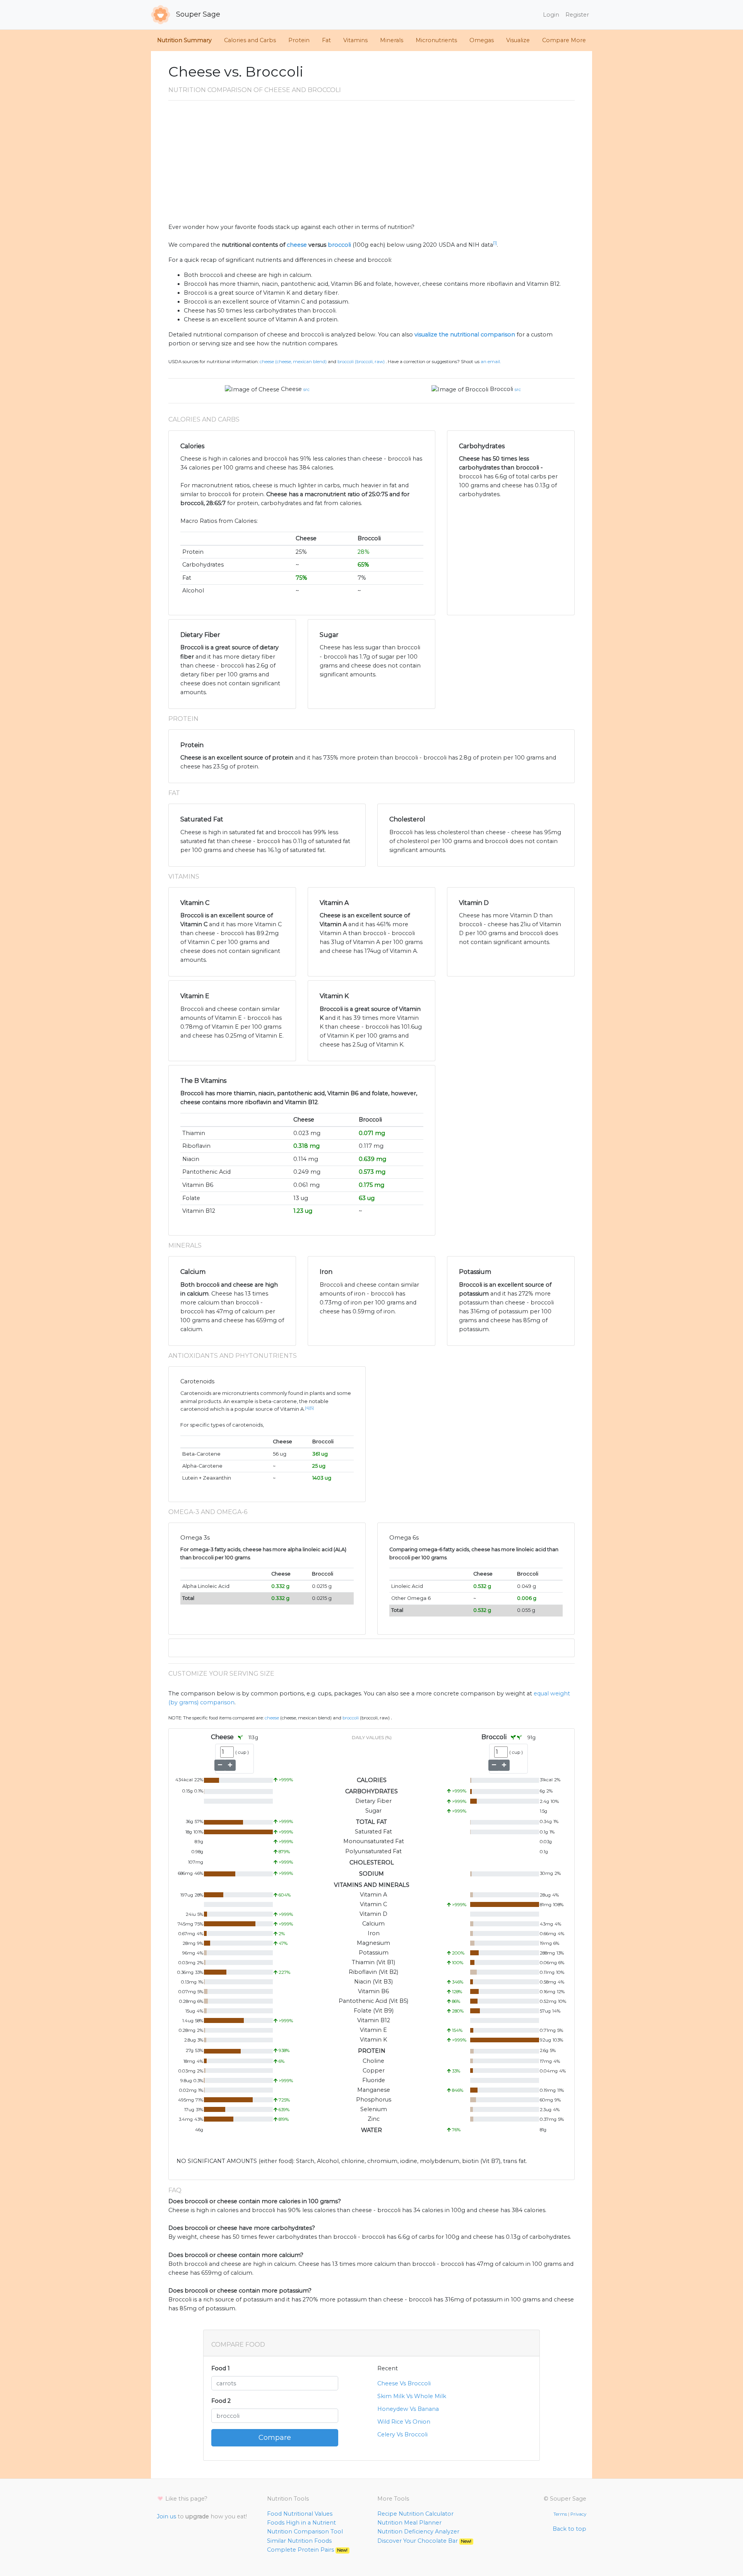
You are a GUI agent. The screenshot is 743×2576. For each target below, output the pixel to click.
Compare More (564, 40)
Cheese (291, 389)
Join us (166, 2516)
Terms (560, 2514)
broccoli (339, 245)
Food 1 (221, 2368)
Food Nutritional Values (300, 2514)
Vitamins (355, 40)
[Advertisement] (371, 165)
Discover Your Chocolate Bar (424, 2541)
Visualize (518, 40)
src (306, 389)
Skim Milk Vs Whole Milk (412, 2396)
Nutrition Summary (184, 40)
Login (551, 15)
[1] (495, 243)
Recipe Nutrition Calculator (415, 2514)
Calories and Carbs (250, 40)
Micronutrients (436, 40)
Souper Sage (197, 14)
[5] (312, 1408)
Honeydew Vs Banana (408, 2409)
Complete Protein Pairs (307, 2550)
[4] (307, 1408)
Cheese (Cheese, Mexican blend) (293, 362)
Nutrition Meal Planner (409, 2523)
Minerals (392, 40)
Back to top (569, 2529)
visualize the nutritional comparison (465, 335)
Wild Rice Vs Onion (404, 2422)
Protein (299, 40)
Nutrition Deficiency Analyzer (418, 2532)
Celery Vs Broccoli (402, 2434)
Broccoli (502, 389)
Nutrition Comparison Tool (305, 2532)
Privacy (578, 2514)
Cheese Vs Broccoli (404, 2383)
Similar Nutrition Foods (299, 2541)
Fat (326, 40)
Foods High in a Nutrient (301, 2523)
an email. (491, 362)
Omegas (482, 40)
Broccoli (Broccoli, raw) (361, 362)
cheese (297, 245)
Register (577, 15)
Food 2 (221, 2401)
